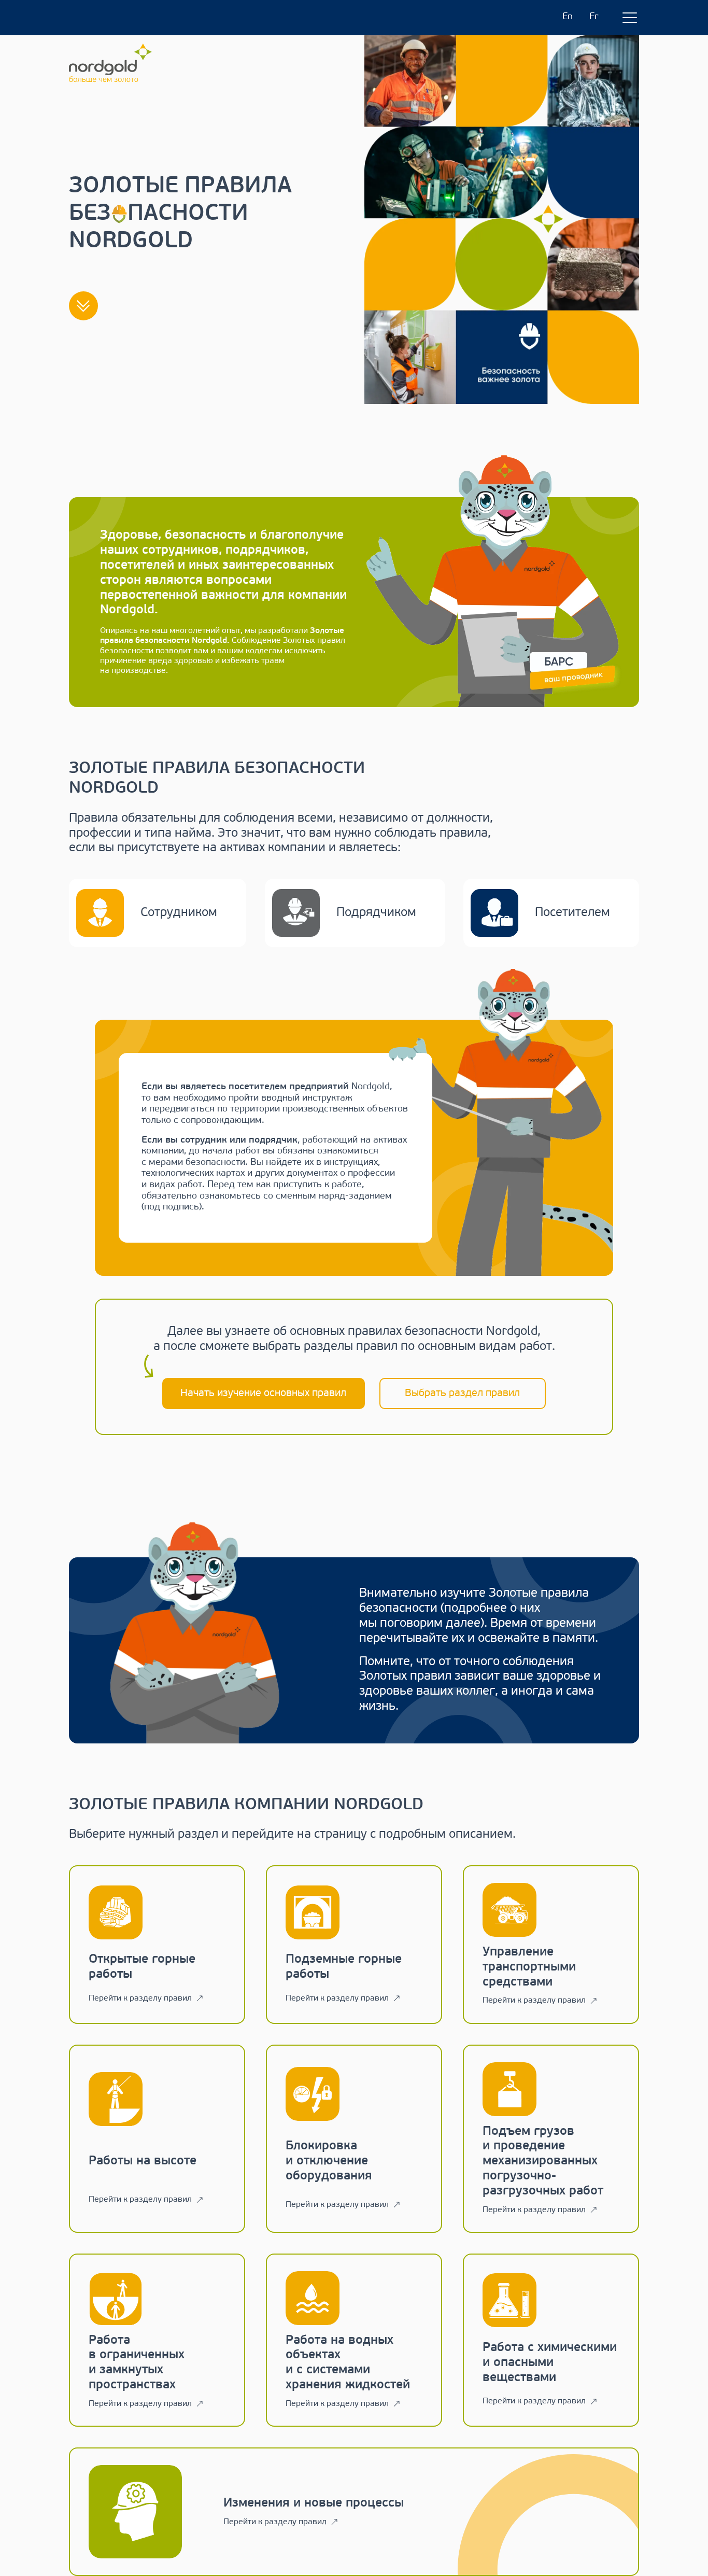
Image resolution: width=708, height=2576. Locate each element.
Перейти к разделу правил (140, 1998)
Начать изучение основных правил (263, 1393)
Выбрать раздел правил (462, 1393)
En (568, 17)
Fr (594, 17)
